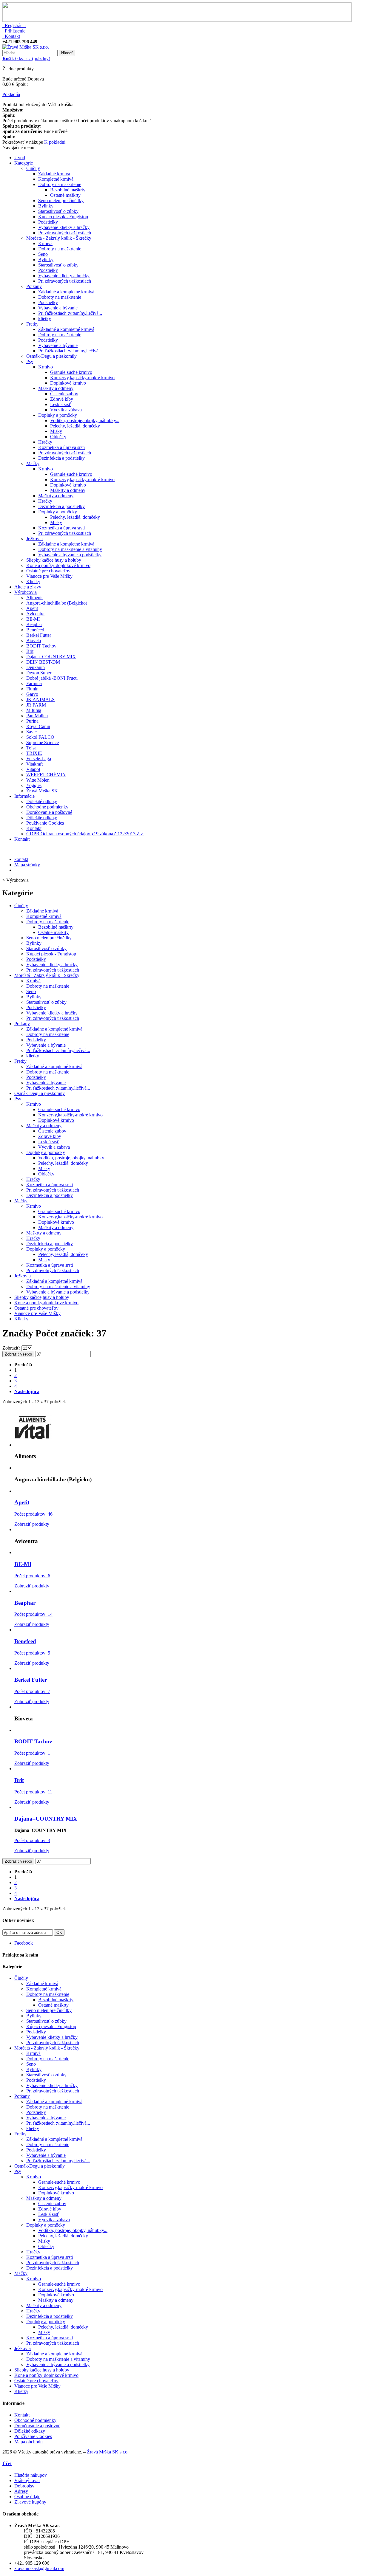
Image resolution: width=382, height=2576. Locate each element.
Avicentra (35, 614)
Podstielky (48, 222)
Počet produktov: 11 (33, 1792)
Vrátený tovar (27, 2480)
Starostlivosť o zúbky (58, 211)
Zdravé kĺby (62, 399)
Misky (56, 431)
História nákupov (31, 2475)
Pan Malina (37, 716)
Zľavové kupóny (30, 2502)
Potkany (34, 286)
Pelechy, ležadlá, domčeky (75, 426)
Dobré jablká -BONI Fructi (52, 678)
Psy (30, 361)
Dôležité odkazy (42, 801)
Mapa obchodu (29, 2442)
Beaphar (34, 624)
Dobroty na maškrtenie (60, 184)
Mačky (33, 463)
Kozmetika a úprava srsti (61, 447)
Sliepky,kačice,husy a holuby (54, 560)
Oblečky (58, 437)
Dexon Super (39, 673)
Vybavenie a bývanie (58, 308)
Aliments (35, 598)
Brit (30, 651)
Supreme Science (43, 742)
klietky (45, 319)
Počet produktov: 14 (33, 1614)
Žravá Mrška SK (42, 791)
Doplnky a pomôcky (58, 415)
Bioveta (34, 640)
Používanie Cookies (45, 823)
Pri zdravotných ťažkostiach (65, 233)
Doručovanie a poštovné (49, 812)
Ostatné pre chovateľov (48, 571)
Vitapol (33, 769)
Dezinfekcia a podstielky (61, 458)
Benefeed (35, 630)
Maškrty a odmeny (56, 388)
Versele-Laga (39, 759)
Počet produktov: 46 (33, 1514)
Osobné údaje (27, 2497)
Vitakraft (34, 764)
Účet (7, 2463)
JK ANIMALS (40, 700)
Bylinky (46, 206)
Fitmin (32, 689)
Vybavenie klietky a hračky (64, 227)
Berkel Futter (39, 635)
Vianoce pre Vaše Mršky (49, 576)
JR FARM (36, 705)
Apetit (32, 608)
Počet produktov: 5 (32, 1653)
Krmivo (46, 367)
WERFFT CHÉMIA (46, 775)
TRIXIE (34, 753)
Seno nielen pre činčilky (61, 200)
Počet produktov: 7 (32, 1691)
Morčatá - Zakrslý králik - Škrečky (59, 238)
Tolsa (31, 748)
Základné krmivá (54, 174)
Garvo (32, 694)
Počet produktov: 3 (32, 1840)
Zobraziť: (12, 1348)
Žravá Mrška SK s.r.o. (108, 2452)
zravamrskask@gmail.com (39, 2568)
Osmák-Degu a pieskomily (51, 356)
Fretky (32, 324)
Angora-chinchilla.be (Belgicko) (57, 603)
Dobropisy (24, 2486)
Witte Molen (38, 780)
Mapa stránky (27, 865)
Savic (31, 732)
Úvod (20, 158)
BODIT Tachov (41, 646)
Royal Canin (38, 726)
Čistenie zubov (64, 394)
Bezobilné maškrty (68, 190)
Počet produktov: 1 (32, 1753)
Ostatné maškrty (65, 195)
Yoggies (34, 785)
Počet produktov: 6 (32, 1576)
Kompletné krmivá (56, 179)
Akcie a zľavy (28, 587)
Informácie (24, 796)
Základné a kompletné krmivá (66, 292)
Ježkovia (34, 539)
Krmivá (45, 243)
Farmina (34, 683)
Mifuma (34, 710)
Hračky (45, 442)
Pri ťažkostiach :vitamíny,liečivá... (70, 313)
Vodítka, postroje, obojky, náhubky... (85, 420)
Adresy (21, 2491)
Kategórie (24, 163)
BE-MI (33, 619)
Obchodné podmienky (47, 807)
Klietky (33, 581)
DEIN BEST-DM (43, 662)
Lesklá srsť (61, 404)
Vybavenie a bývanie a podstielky (70, 555)
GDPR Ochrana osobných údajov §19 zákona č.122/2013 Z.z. (85, 834)
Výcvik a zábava (66, 410)
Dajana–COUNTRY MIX (51, 657)
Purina (32, 721)
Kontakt (11, 36)
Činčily (33, 168)
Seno (43, 254)
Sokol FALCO (40, 737)
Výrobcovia (26, 592)
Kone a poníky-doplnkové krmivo (58, 565)
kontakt (21, 859)
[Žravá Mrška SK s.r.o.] (26, 47)
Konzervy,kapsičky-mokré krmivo (82, 378)
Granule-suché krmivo (71, 372)
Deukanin (36, 667)
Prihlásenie (14, 31)
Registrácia (14, 25)
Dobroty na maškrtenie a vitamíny (70, 549)
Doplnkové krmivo (68, 383)
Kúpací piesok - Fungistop (63, 217)
